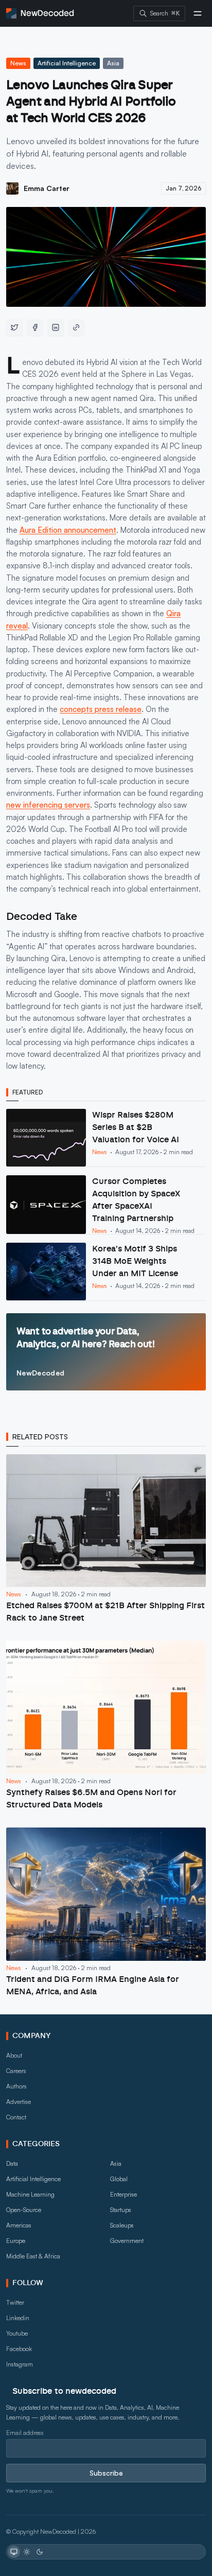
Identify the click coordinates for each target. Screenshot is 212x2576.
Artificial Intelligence (67, 63)
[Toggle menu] (198, 13)
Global (119, 2179)
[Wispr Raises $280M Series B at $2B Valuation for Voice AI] (106, 1138)
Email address (25, 2433)
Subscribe (106, 2473)
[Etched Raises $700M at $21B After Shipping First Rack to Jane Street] (106, 1539)
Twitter (15, 2302)
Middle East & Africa (33, 2256)
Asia (113, 63)
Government (127, 2241)
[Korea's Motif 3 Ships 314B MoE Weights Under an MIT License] (106, 1272)
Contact (16, 2117)
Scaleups (122, 2225)
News (18, 63)
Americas (19, 2225)
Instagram (20, 2364)
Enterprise (123, 2194)
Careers (16, 2071)
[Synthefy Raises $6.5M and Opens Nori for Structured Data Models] (106, 1726)
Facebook (19, 2349)
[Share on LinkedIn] (56, 327)
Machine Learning (30, 2194)
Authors (16, 2086)
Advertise (19, 2102)
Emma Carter (47, 188)
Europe (16, 2241)
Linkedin (18, 2318)
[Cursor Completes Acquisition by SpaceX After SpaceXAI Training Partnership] (106, 1205)
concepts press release (101, 709)
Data (12, 2163)
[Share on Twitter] (14, 327)
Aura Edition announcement (68, 530)
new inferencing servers (48, 805)
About (14, 2055)
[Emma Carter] (12, 188)
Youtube (17, 2333)
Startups (121, 2210)
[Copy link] (76, 327)
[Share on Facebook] (35, 327)
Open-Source (24, 2210)
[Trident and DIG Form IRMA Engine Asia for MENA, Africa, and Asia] (106, 1913)
